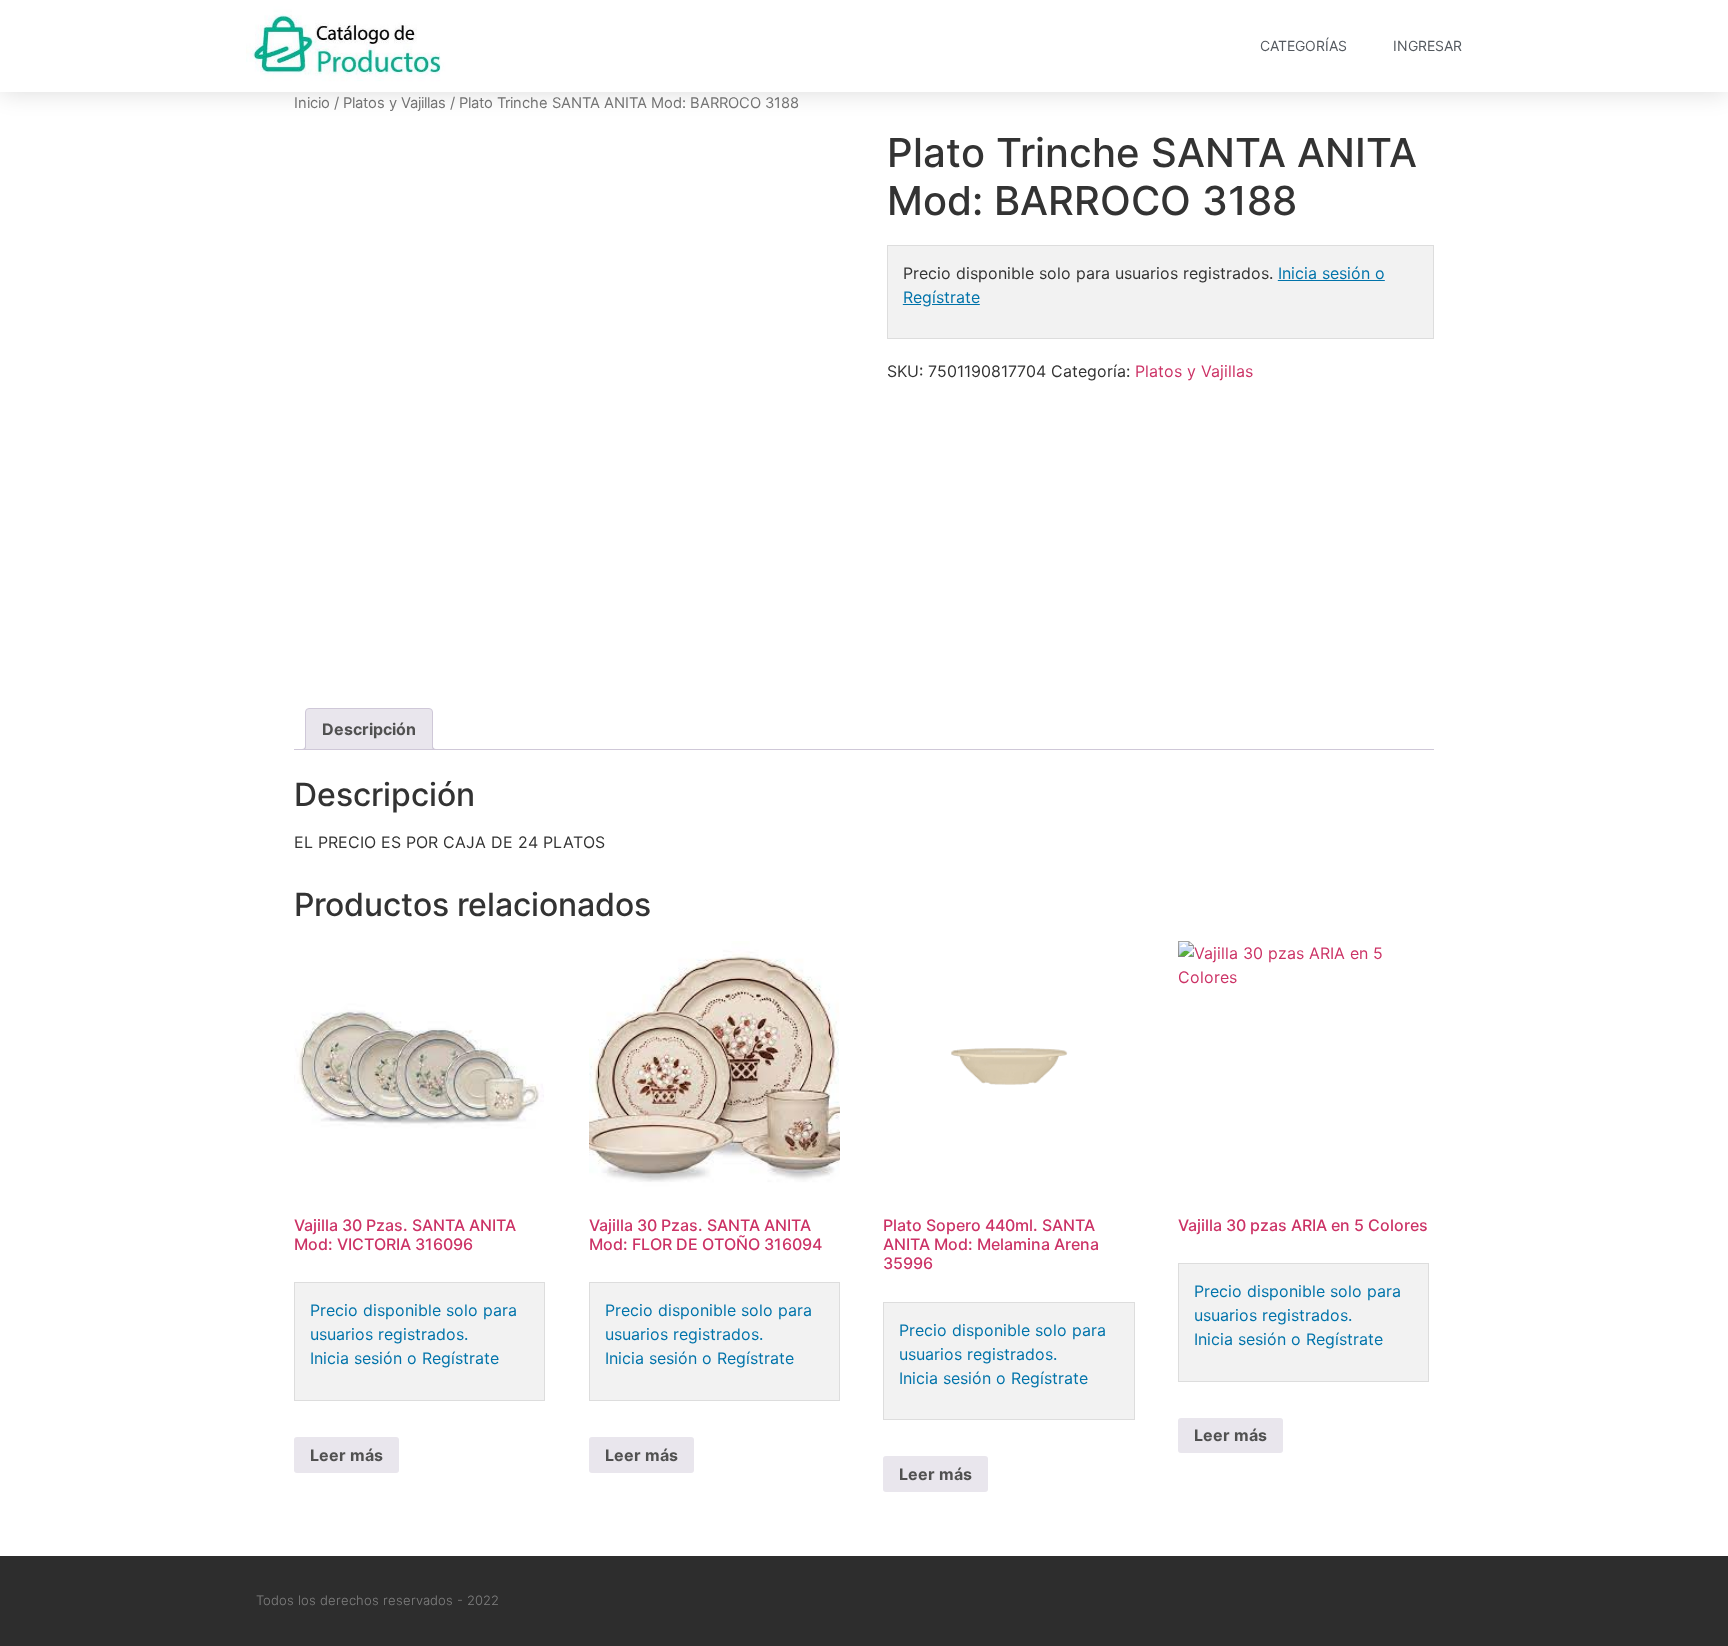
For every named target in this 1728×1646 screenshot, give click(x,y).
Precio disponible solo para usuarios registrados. (413, 1322)
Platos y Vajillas (394, 103)
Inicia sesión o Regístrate (404, 1358)
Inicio (312, 103)
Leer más (346, 1455)
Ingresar (1427, 45)
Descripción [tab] (369, 729)
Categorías (1303, 45)
